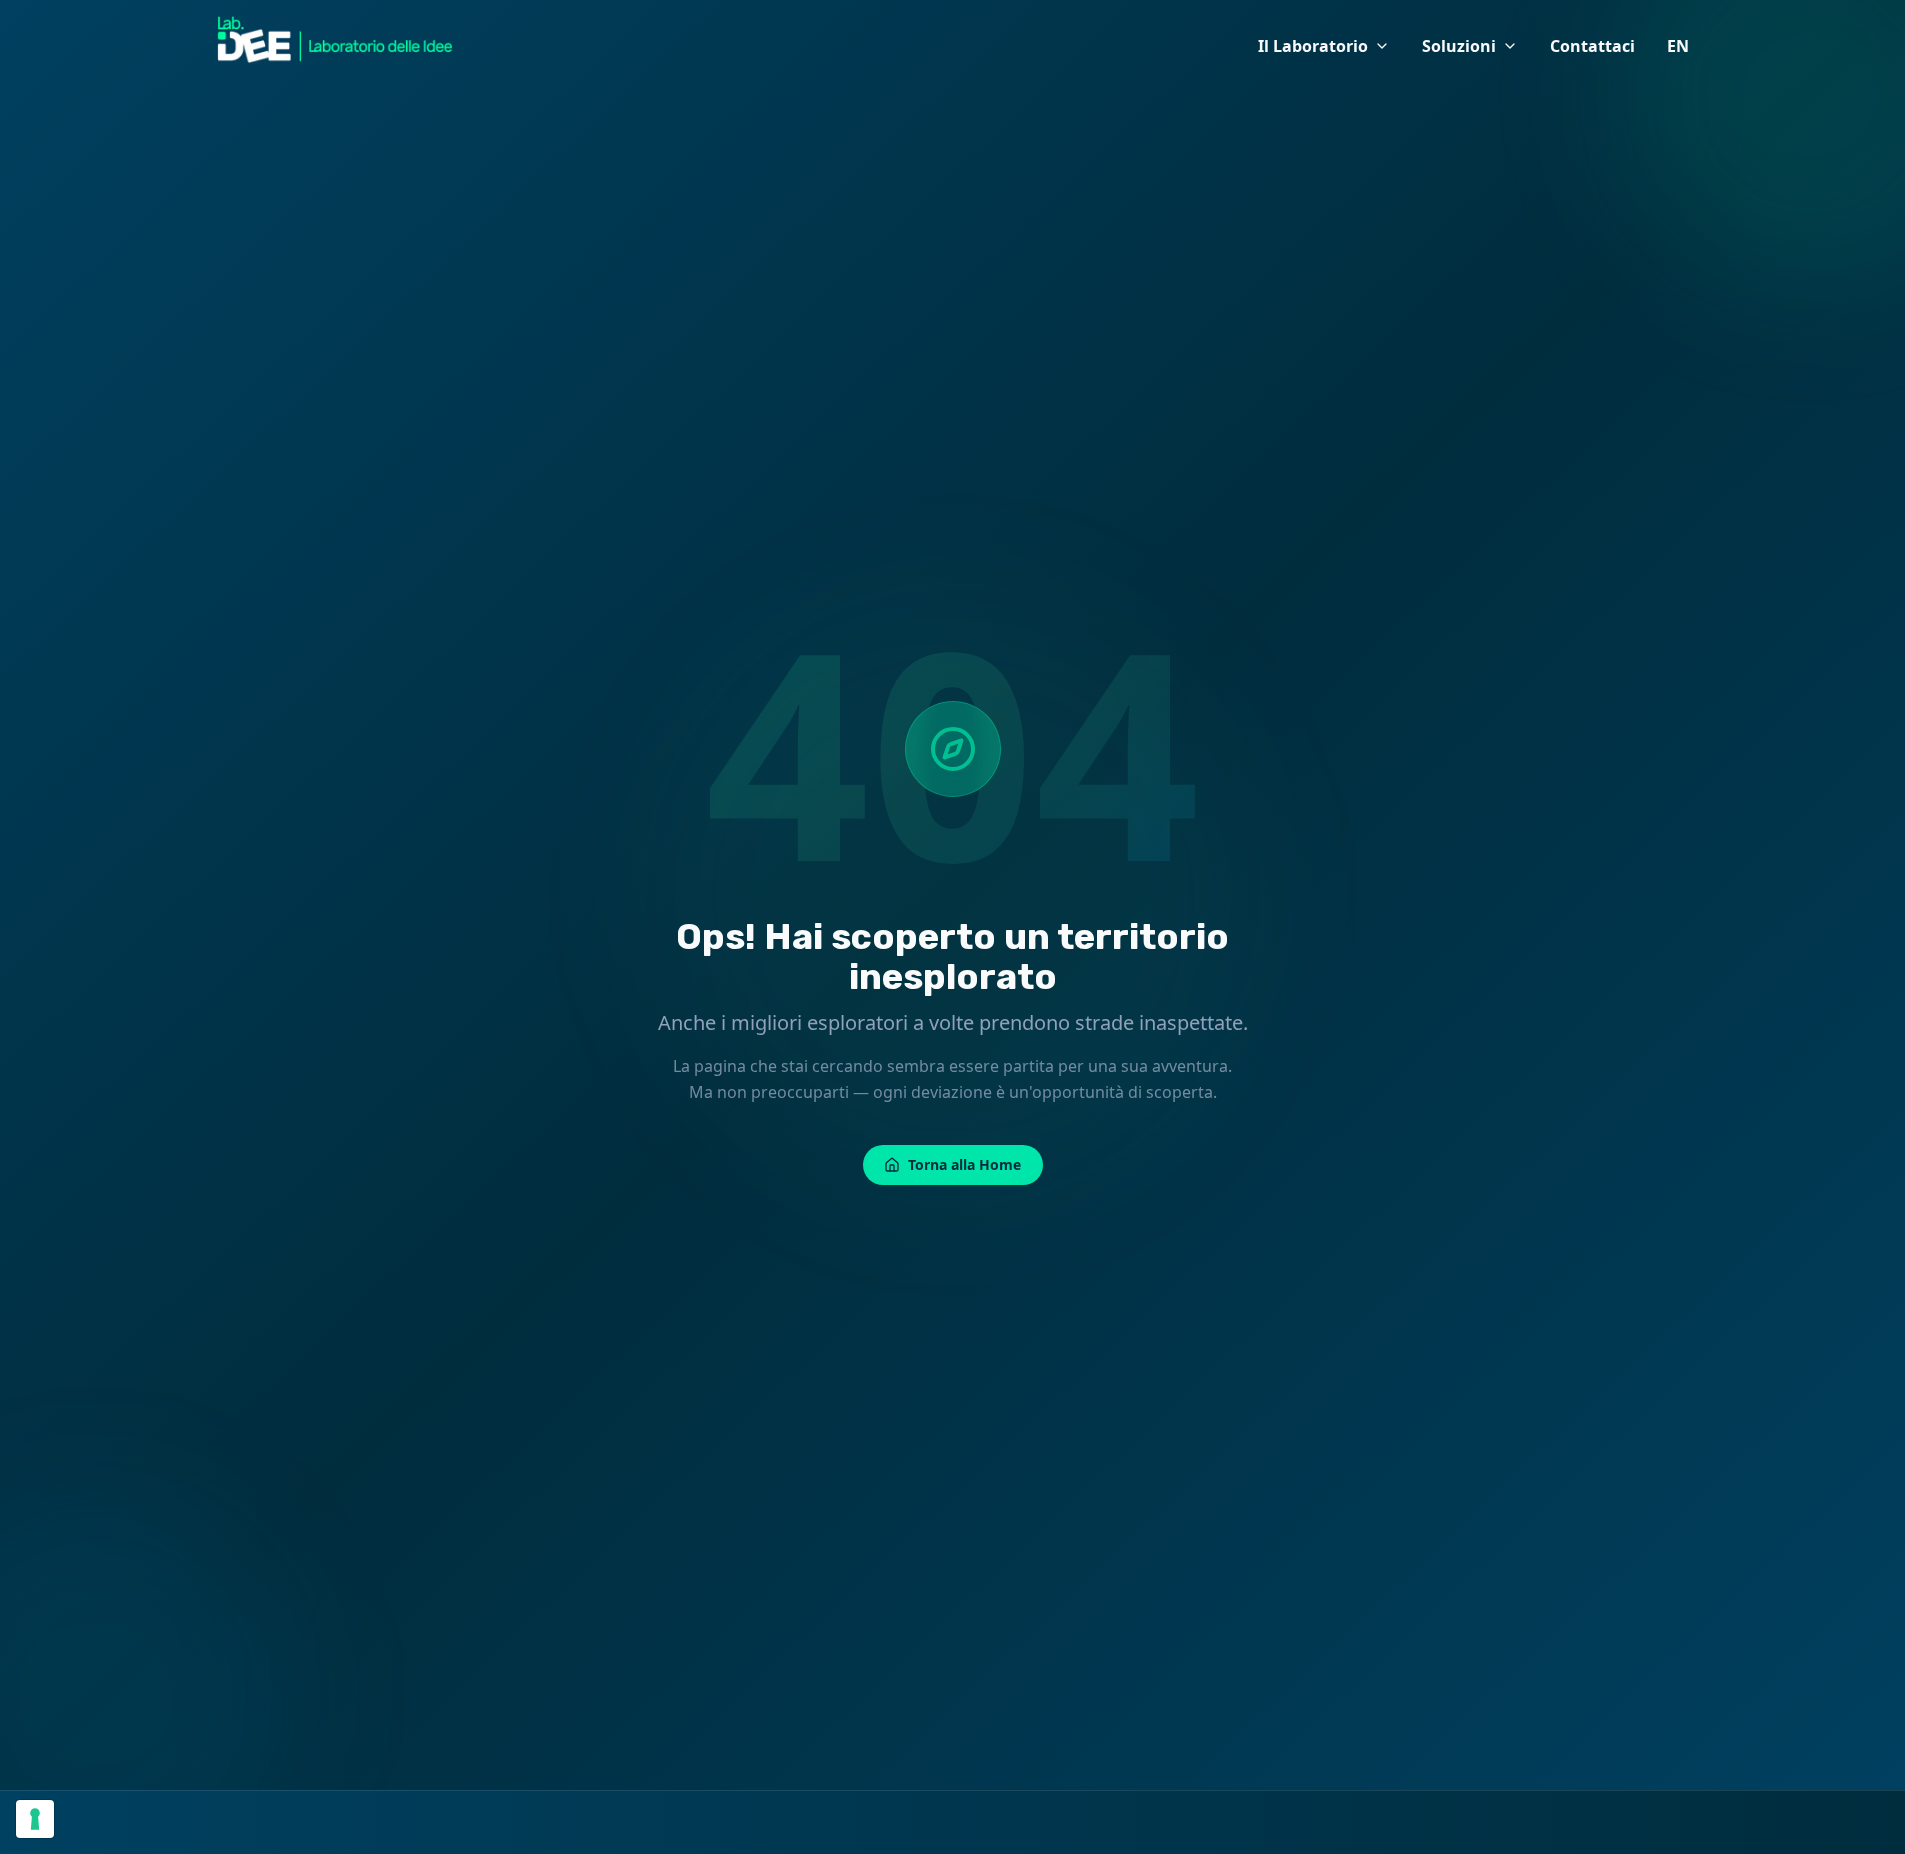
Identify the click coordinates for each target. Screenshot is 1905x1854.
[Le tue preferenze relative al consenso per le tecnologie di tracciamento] (35, 1819)
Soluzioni (1459, 46)
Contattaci (1592, 46)
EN (1678, 46)
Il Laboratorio (1313, 46)
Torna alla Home (964, 1164)
